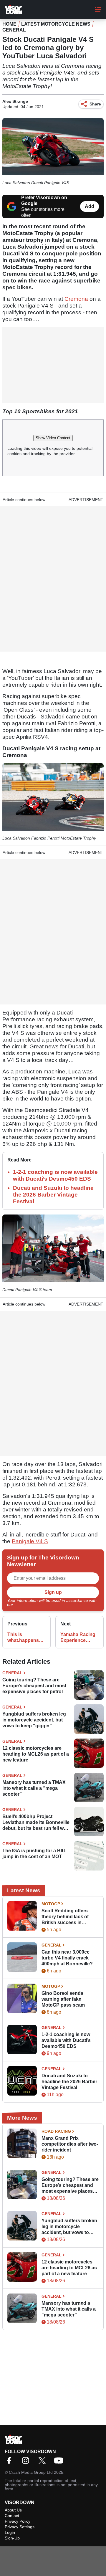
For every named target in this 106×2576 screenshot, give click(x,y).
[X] (44, 2462)
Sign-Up (12, 2538)
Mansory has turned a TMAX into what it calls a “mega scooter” (34, 1788)
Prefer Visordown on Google (44, 200)
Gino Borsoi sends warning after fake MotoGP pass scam (63, 1999)
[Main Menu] (98, 9)
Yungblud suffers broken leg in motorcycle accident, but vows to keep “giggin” (34, 1720)
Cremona (76, 299)
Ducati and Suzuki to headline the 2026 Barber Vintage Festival (53, 1195)
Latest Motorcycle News (56, 24)
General (14, 30)
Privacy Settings (20, 2527)
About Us (13, 2510)
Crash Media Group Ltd (31, 2472)
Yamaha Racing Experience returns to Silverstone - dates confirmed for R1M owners (78, 1638)
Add (90, 206)
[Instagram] (27, 2462)
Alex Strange (15, 101)
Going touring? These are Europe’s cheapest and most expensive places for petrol (34, 1686)
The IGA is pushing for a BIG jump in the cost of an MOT (34, 1854)
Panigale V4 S (30, 1541)
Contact (12, 2516)
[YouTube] (60, 2462)
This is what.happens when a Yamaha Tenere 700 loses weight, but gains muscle (26, 1638)
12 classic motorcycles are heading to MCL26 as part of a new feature (36, 1754)
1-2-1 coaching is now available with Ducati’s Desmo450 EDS (66, 2040)
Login (10, 2532)
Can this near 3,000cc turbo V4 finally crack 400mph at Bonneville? (67, 1958)
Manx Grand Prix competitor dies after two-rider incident (70, 2144)
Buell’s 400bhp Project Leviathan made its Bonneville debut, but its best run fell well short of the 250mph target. (36, 1823)
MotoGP (51, 1904)
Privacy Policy (27, 1605)
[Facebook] (11, 2462)
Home (9, 24)
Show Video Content (53, 438)
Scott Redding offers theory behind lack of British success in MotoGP (65, 1917)
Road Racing (56, 2131)
